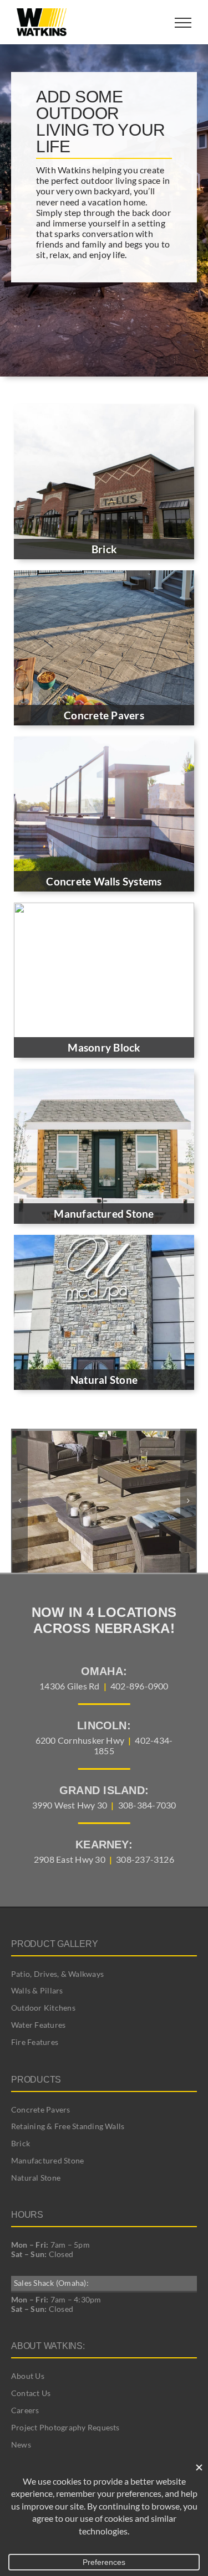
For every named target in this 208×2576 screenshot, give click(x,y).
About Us (28, 2376)
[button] (19, 1501)
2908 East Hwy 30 (70, 1859)
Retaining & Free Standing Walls (68, 2126)
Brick (21, 2143)
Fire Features (35, 2042)
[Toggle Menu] (183, 23)
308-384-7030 (147, 1805)
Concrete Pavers (41, 2109)
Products (36, 2080)
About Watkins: (48, 2346)
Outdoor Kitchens (43, 2008)
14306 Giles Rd (69, 1686)
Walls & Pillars (37, 1990)
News (21, 2444)
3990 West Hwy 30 (70, 1805)
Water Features (38, 2025)
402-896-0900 (139, 1686)
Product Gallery (54, 1944)
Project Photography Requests (65, 2427)
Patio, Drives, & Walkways (57, 1974)
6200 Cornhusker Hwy (80, 1740)
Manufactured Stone (47, 2160)
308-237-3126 (145, 1859)
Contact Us (31, 2393)
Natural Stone (36, 2178)
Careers (25, 2410)
